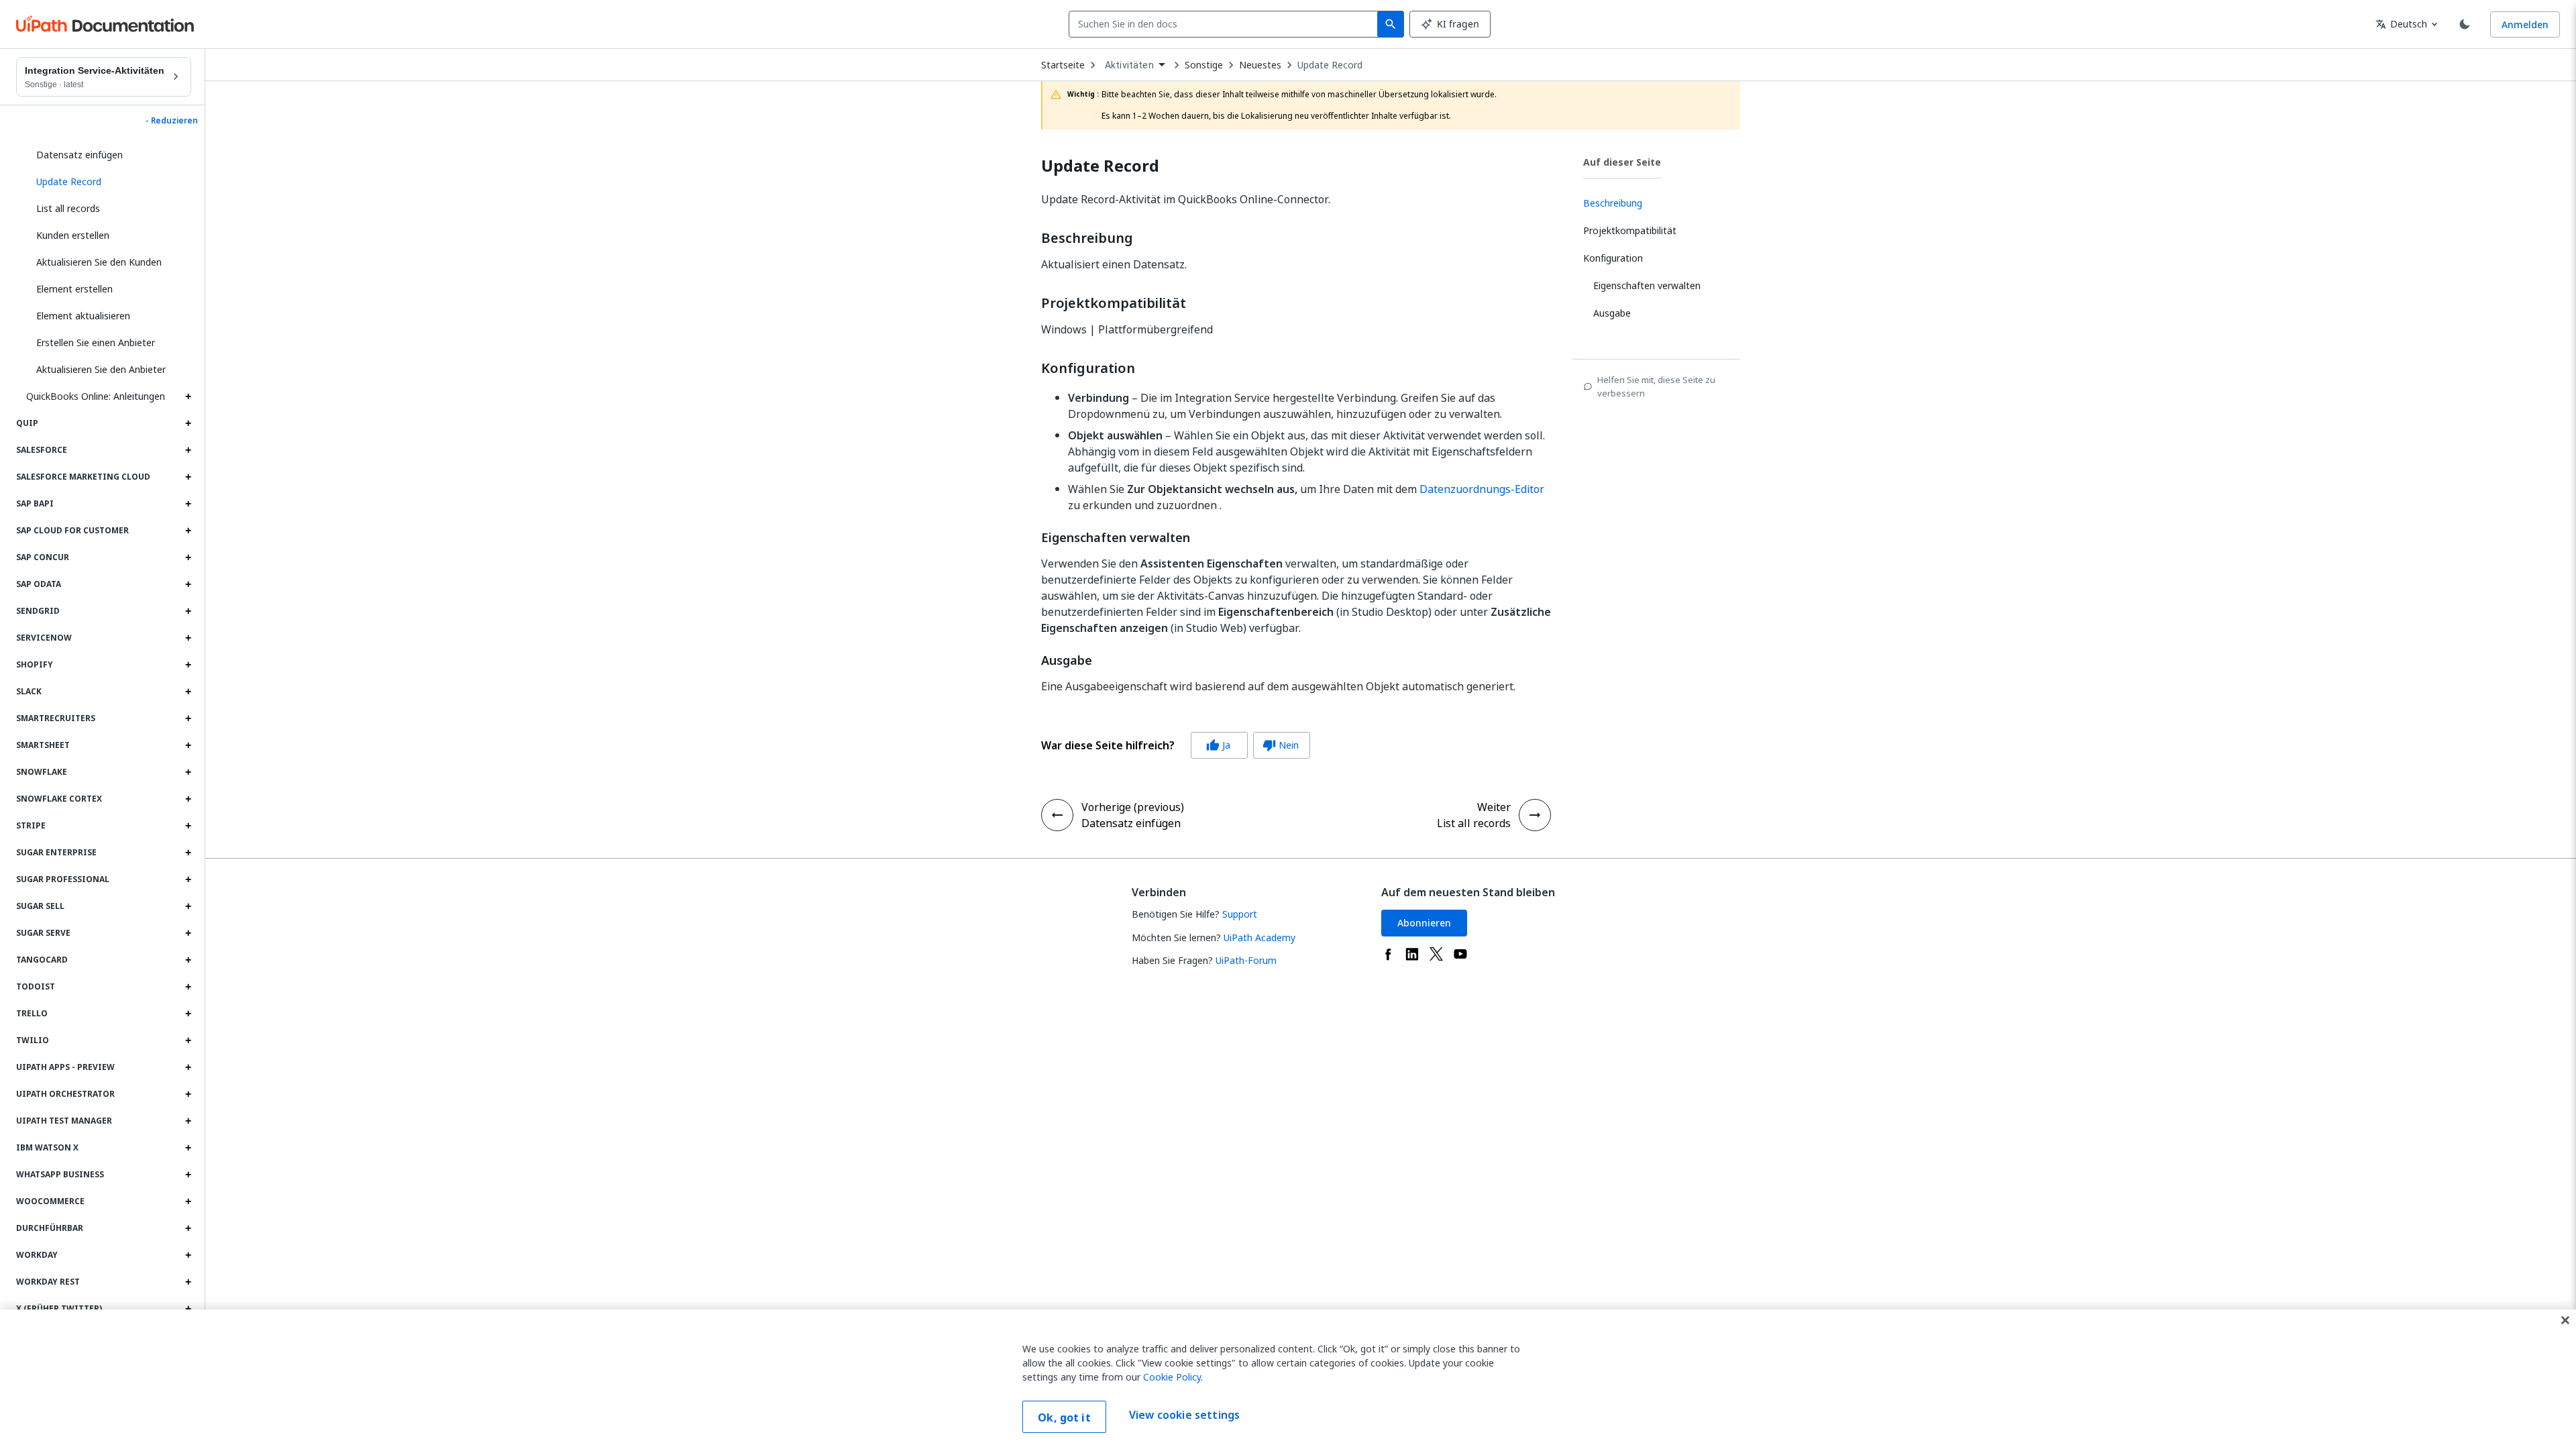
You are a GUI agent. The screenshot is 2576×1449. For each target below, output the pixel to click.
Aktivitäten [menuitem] (1129, 65)
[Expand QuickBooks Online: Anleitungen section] (188, 396)
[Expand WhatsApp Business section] (188, 1175)
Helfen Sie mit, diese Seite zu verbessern (1656, 386)
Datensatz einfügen (79, 155)
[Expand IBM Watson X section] (188, 1148)
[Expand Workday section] (188, 1255)
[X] (1436, 954)
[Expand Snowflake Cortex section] (188, 799)
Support (1240, 914)
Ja (1218, 745)
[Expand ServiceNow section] (188, 638)
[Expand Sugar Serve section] (188, 933)
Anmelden (2525, 24)
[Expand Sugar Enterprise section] (188, 853)
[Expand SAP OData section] (188, 584)
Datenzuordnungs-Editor (1482, 489)
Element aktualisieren (83, 316)
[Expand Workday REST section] (188, 1282)
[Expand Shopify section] (188, 665)
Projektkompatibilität (1114, 303)
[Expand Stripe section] (188, 826)
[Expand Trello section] (188, 1014)
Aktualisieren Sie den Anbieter (101, 369)
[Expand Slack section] (188, 692)
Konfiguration (1088, 368)
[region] (1288, 1379)
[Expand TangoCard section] (188, 960)
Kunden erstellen (73, 235)
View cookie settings (1184, 1415)
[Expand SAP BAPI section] (188, 504)
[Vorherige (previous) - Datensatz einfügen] (1057, 815)
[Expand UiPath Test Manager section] (188, 1121)
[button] (109, 182)
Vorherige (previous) (1133, 807)
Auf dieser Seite (1622, 162)
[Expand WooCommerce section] (188, 1201)
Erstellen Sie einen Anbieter (96, 342)
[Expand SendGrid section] (188, 611)
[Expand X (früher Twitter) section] (188, 1309)
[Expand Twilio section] (188, 1040)
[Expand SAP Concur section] (188, 557)
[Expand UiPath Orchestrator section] (188, 1094)
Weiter (1494, 807)
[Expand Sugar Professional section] (188, 879)
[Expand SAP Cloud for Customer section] (188, 531)
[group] (1176, 745)
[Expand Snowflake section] (188, 772)
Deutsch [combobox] (2401, 24)
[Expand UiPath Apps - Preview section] (188, 1067)
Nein (1281, 745)
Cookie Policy (1172, 1377)
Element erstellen (74, 289)
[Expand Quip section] (188, 423)
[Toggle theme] (2465, 24)
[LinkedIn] (1412, 954)
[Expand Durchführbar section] (188, 1228)
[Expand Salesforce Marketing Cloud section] (188, 477)
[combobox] (1226, 24)
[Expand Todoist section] (188, 987)
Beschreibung (1087, 238)
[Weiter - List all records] (1535, 815)
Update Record (1330, 65)
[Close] (2565, 1320)
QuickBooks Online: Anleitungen (96, 396)
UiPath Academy (1259, 937)
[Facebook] (1388, 954)
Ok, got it (1064, 1417)
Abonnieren (1424, 923)
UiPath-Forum (1246, 960)
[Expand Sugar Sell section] (188, 906)
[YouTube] (1460, 954)
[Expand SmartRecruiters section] (188, 718)
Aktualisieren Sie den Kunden (99, 262)
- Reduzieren (172, 121)
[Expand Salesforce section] (188, 450)
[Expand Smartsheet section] (188, 745)
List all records (68, 208)
